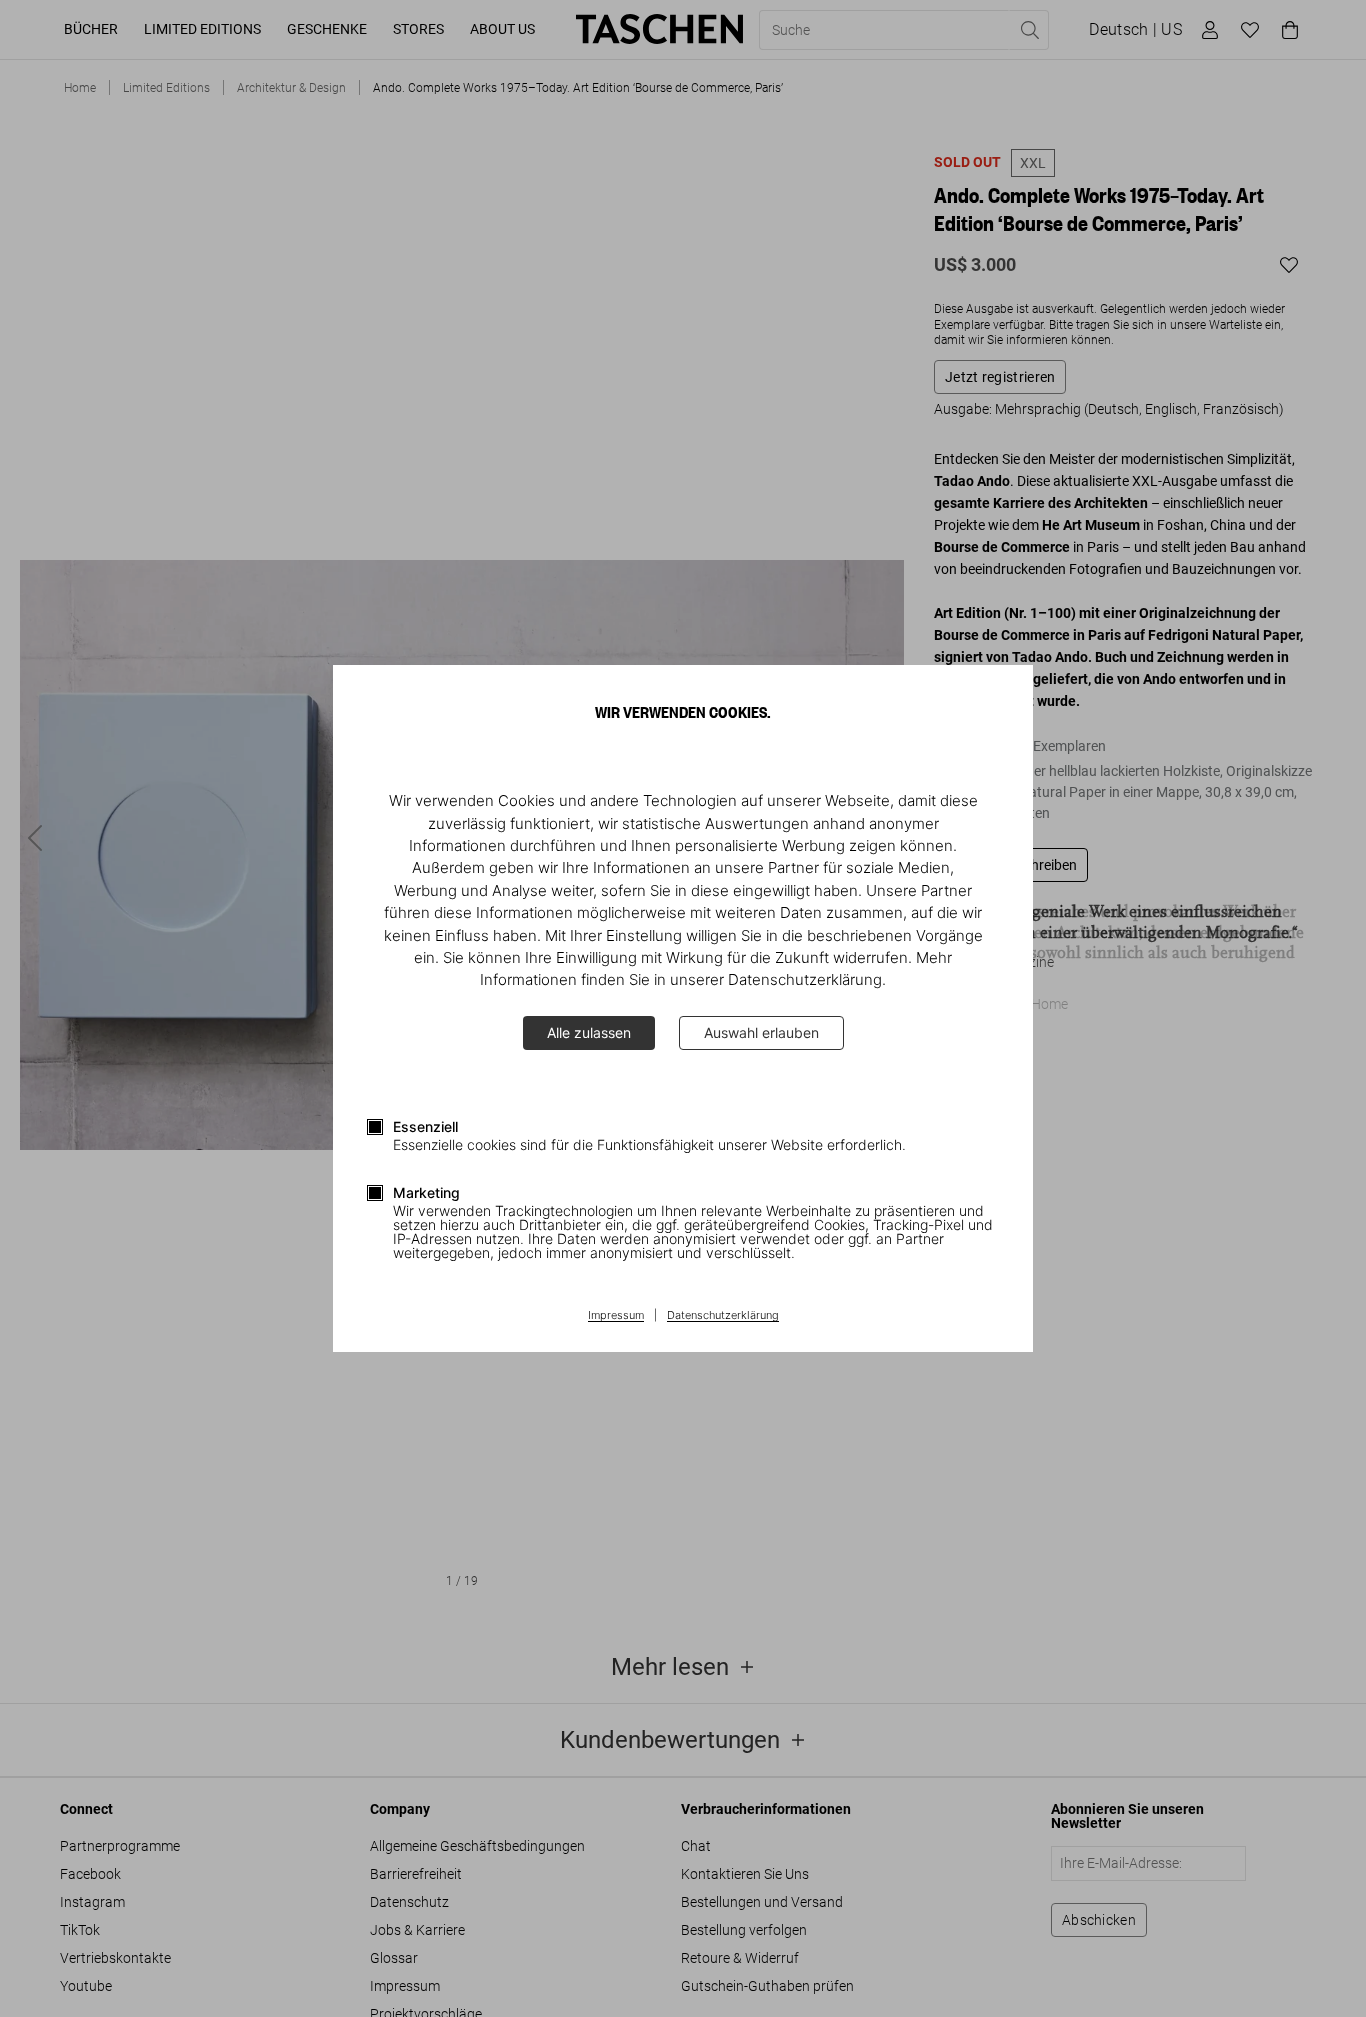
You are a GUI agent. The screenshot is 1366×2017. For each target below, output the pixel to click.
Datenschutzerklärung (723, 1316)
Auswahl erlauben (761, 1032)
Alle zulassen (589, 1032)
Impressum (616, 1316)
